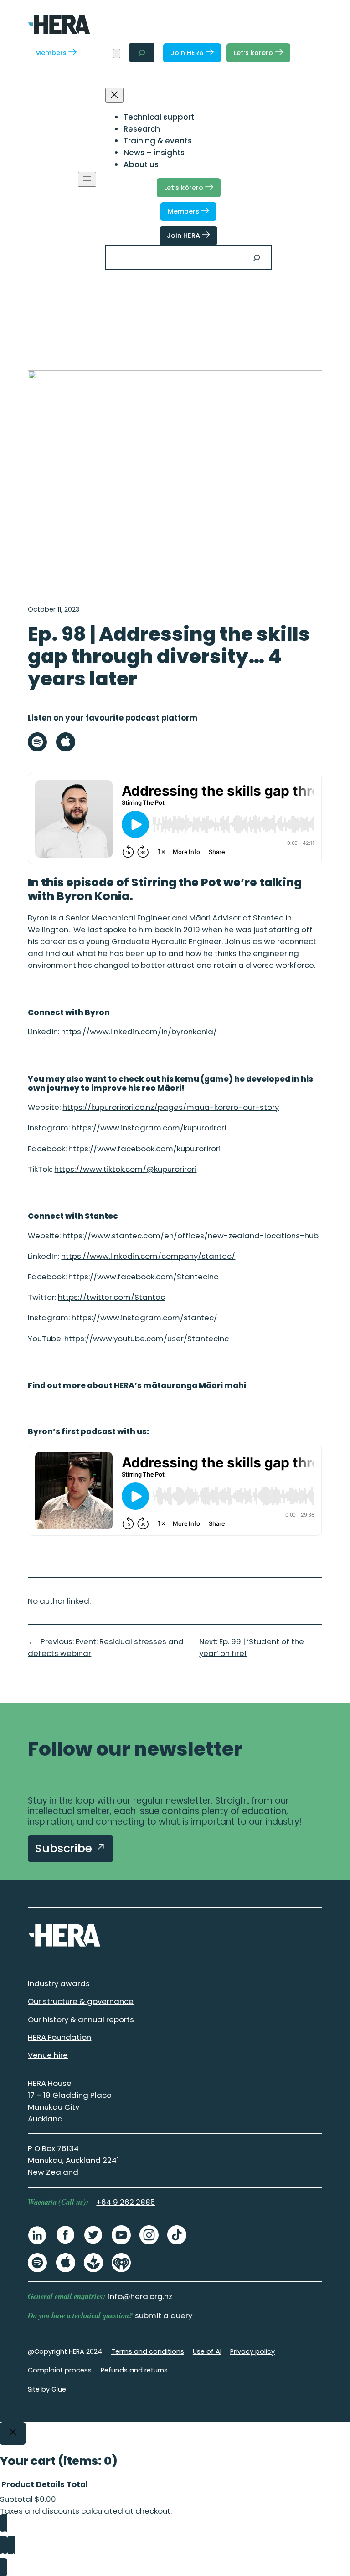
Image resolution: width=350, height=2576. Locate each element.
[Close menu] (114, 95)
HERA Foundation (59, 2037)
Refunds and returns (134, 2370)
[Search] (257, 258)
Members (52, 53)
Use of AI (207, 2351)
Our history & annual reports (81, 2019)
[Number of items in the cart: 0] (117, 54)
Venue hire (48, 2055)
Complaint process (60, 2370)
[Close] (13, 2433)
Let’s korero (254, 53)
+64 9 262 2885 (126, 2202)
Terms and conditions (148, 2351)
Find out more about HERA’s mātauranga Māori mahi (137, 1385)
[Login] (100, 53)
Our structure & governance (81, 2001)
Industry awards (59, 1983)
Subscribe (65, 1848)
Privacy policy (252, 2351)
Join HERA (188, 53)
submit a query (164, 2315)
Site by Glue (47, 2389)
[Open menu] (87, 179)
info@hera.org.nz (140, 2296)
